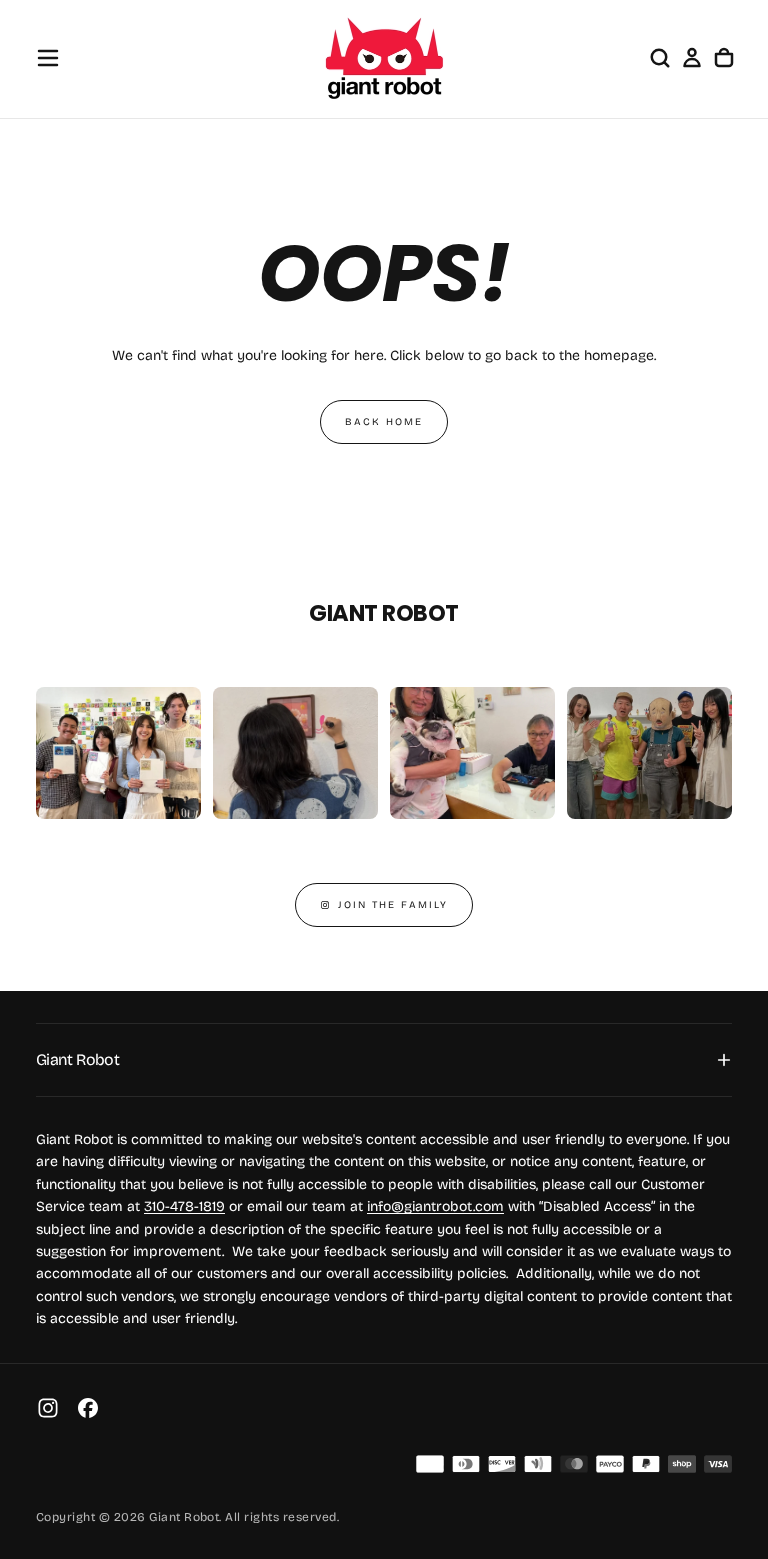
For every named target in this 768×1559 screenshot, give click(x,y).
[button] (48, 58)
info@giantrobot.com (435, 1206)
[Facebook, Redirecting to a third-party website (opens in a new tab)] (88, 1408)
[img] (430, 1464)
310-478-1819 (184, 1206)
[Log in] (692, 58)
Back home (384, 422)
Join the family (393, 905)
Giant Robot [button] (77, 1059)
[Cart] (724, 58)
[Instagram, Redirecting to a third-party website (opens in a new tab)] (48, 1408)
